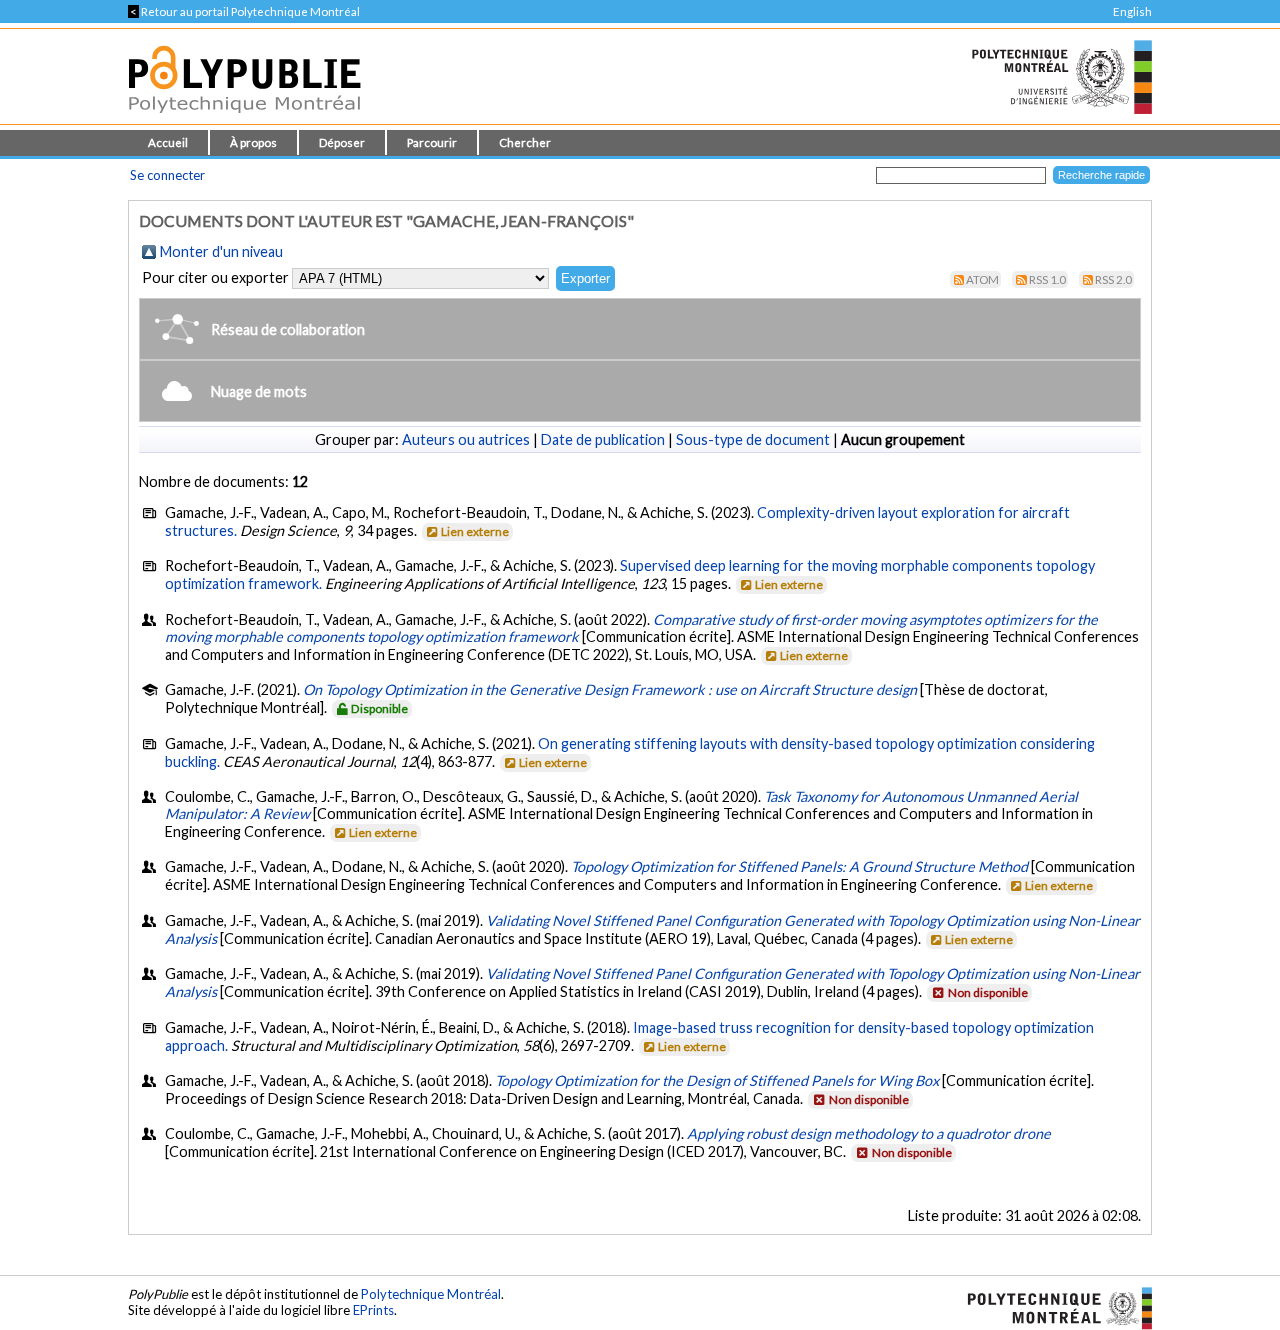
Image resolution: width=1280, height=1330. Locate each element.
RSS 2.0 (1113, 279)
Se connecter (167, 175)
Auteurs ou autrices (466, 439)
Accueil (168, 142)
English (1132, 11)
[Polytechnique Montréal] (1051, 1307)
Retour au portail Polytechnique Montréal (244, 11)
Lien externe (475, 531)
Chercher (525, 142)
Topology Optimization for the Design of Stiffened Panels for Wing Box (717, 1080)
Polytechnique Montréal (431, 1294)
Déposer (342, 142)
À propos (253, 142)
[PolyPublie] (244, 118)
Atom (982, 279)
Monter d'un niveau (221, 251)
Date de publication (603, 439)
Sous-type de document (753, 439)
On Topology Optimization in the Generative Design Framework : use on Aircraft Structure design (610, 689)
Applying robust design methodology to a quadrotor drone (869, 1133)
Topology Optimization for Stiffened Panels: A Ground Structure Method (799, 866)
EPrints (373, 1310)
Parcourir (432, 142)
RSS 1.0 (1047, 279)
